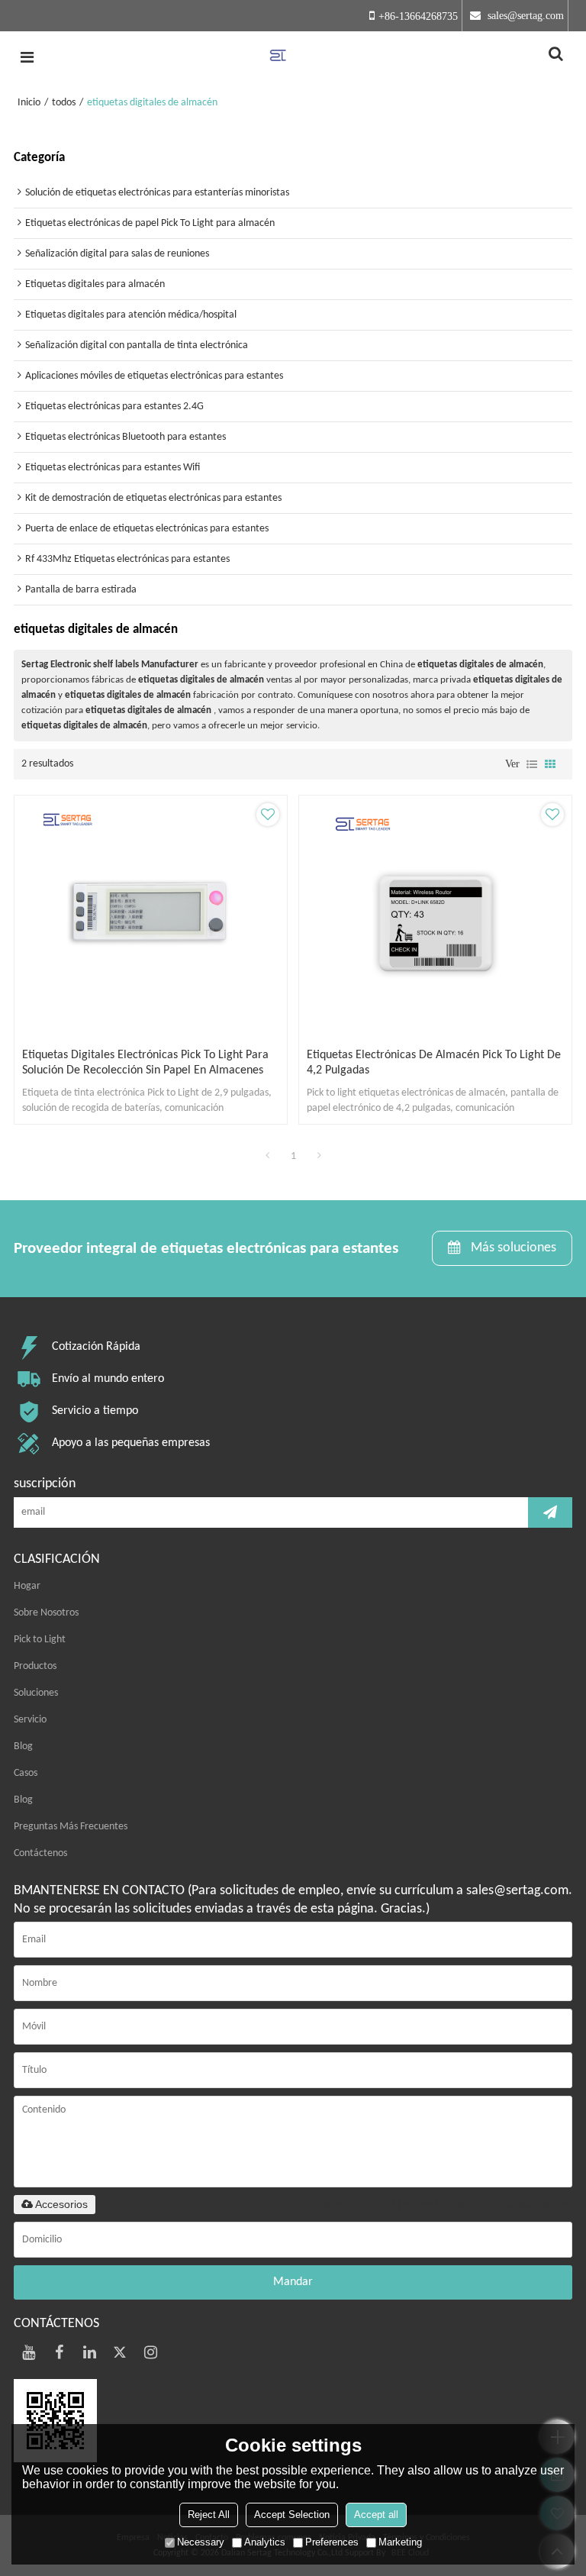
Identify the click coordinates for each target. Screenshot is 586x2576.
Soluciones (36, 1693)
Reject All (209, 2515)
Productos (35, 1666)
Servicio (30, 1720)
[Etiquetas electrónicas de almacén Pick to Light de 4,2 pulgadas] (435, 918)
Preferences (332, 2542)
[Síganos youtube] (29, 2352)
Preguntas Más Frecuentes (71, 1827)
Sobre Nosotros (46, 1613)
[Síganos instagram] (151, 2352)
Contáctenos (40, 1853)
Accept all (376, 2515)
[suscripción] (550, 1512)
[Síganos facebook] (60, 2352)
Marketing (400, 2542)
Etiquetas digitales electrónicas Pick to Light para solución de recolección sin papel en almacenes (145, 1063)
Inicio (29, 103)
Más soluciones (514, 1248)
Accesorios (61, 2204)
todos (64, 103)
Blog (23, 1746)
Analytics (265, 2542)
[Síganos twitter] (121, 2352)
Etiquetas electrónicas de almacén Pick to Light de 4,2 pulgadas (434, 1063)
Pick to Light (40, 1640)
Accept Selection (292, 2515)
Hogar (27, 1586)
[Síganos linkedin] (90, 2352)
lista (532, 764)
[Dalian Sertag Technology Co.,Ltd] (293, 57)
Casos (26, 1773)
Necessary (201, 2542)
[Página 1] (267, 1157)
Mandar (293, 2282)
